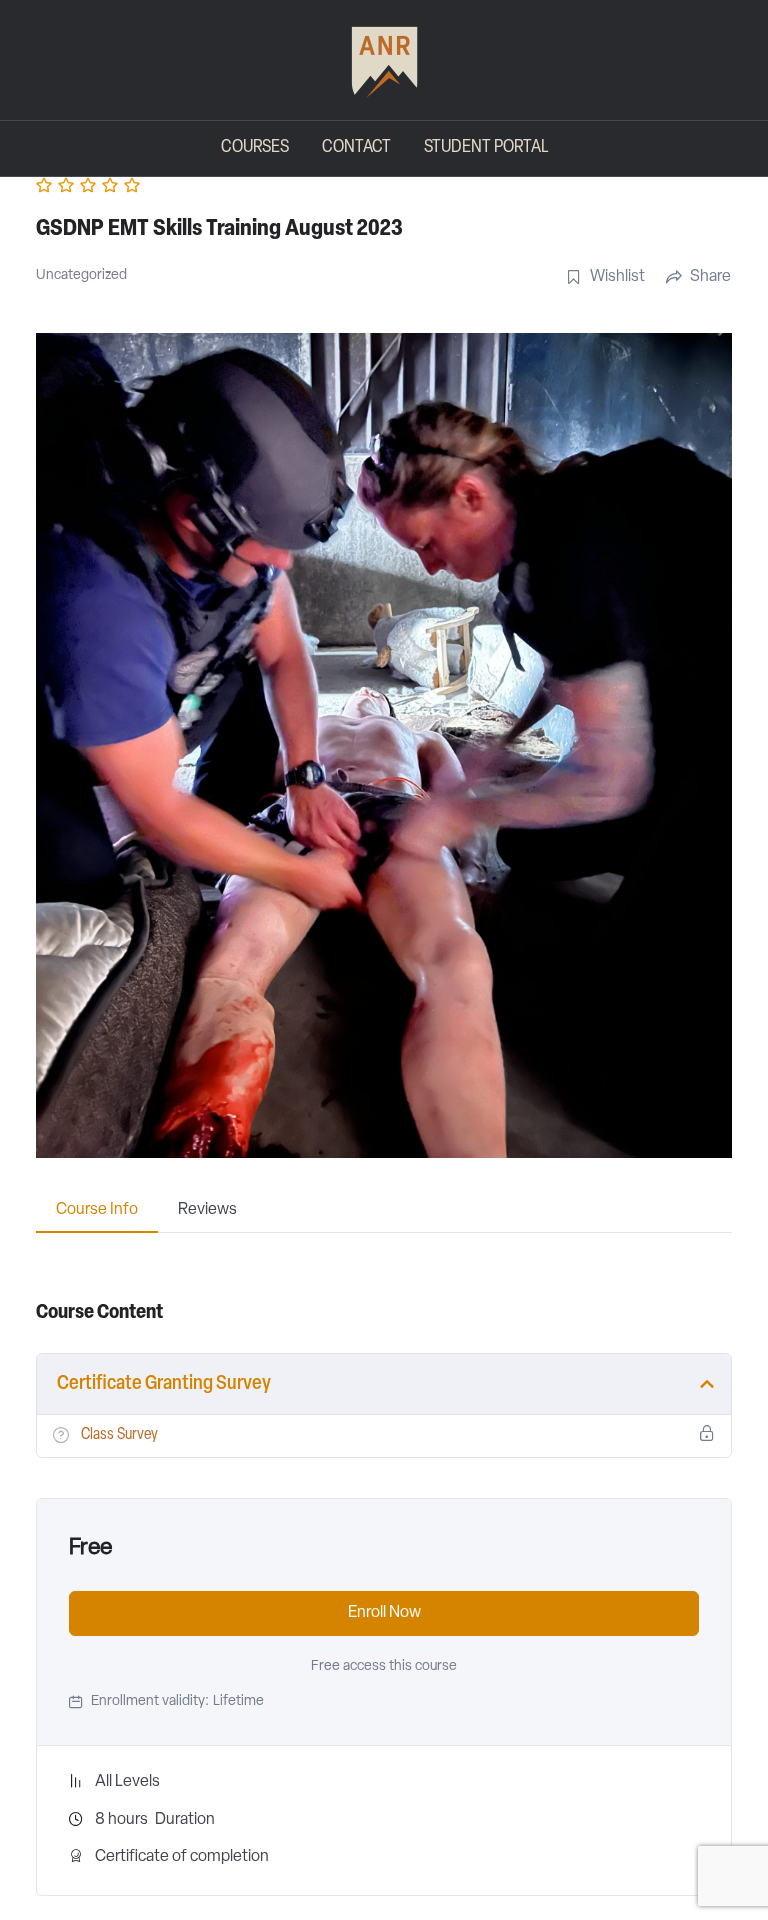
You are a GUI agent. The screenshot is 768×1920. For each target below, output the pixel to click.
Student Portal (486, 148)
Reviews (207, 1210)
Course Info (97, 1210)
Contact (356, 148)
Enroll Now (384, 1613)
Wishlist (617, 277)
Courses (255, 148)
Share (710, 277)
